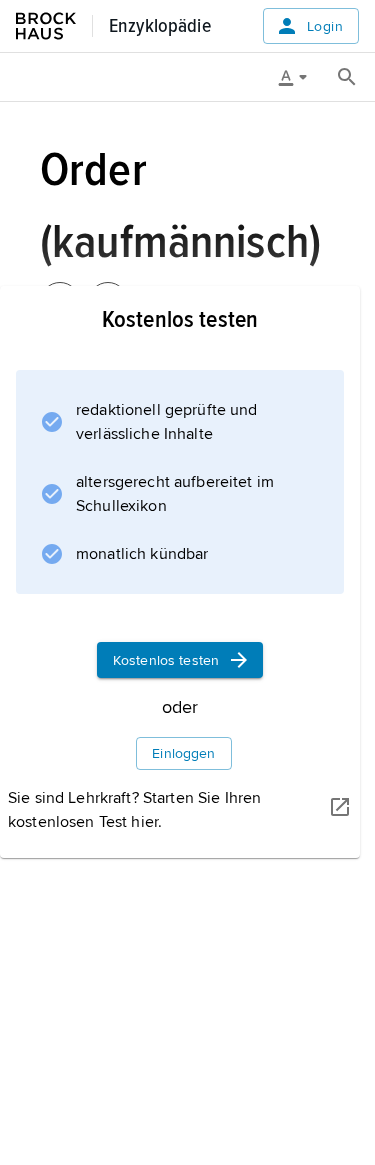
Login (325, 26)
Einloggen (183, 753)
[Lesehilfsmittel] (300, 77)
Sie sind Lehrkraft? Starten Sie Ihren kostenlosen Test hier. (134, 810)
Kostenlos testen (166, 660)
